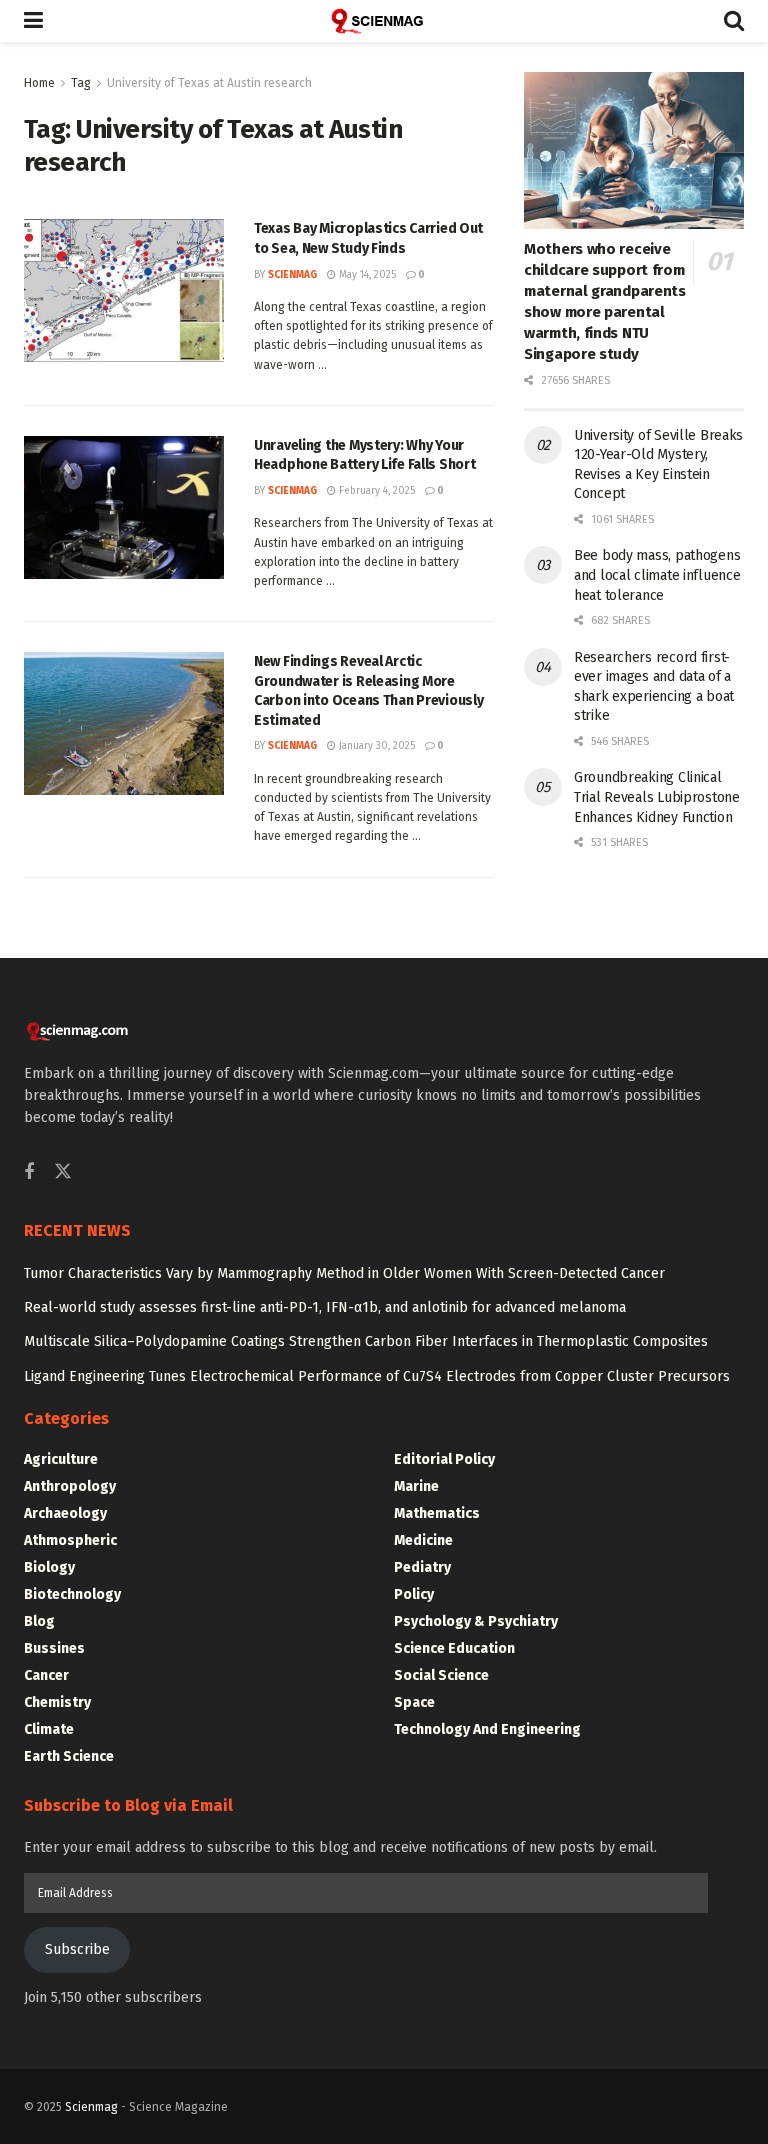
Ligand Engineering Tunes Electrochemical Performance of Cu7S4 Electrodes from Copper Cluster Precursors (377, 1376)
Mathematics (437, 1513)
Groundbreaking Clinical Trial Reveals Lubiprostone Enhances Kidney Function (657, 797)
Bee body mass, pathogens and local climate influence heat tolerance (657, 575)
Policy (414, 1594)
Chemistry (57, 1702)
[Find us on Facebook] (29, 1173)
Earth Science (69, 1756)
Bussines (54, 1648)
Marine (416, 1486)
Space (414, 1702)
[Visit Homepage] (384, 21)
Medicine (423, 1540)
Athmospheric (70, 1540)
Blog (39, 1621)
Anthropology (70, 1486)
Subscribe (77, 1949)
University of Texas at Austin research (209, 83)
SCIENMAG (292, 275)
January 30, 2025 (375, 746)
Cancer (46, 1675)
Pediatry (422, 1567)
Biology (49, 1567)
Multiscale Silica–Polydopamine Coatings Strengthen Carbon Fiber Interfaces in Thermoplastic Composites (366, 1341)
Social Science (441, 1675)
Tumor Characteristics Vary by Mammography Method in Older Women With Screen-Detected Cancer (344, 1273)
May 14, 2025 (366, 275)
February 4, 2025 (375, 491)
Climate (49, 1729)
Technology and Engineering (487, 1729)
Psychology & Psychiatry (476, 1621)
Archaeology (65, 1513)
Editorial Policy (444, 1459)
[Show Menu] (33, 21)
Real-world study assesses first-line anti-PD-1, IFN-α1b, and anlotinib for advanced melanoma (325, 1307)
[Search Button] (734, 21)
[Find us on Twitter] (63, 1172)
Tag (81, 83)
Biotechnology (72, 1594)
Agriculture (61, 1459)
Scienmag (91, 2107)
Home (39, 83)
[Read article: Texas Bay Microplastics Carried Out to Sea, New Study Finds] (124, 290)
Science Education (454, 1648)
